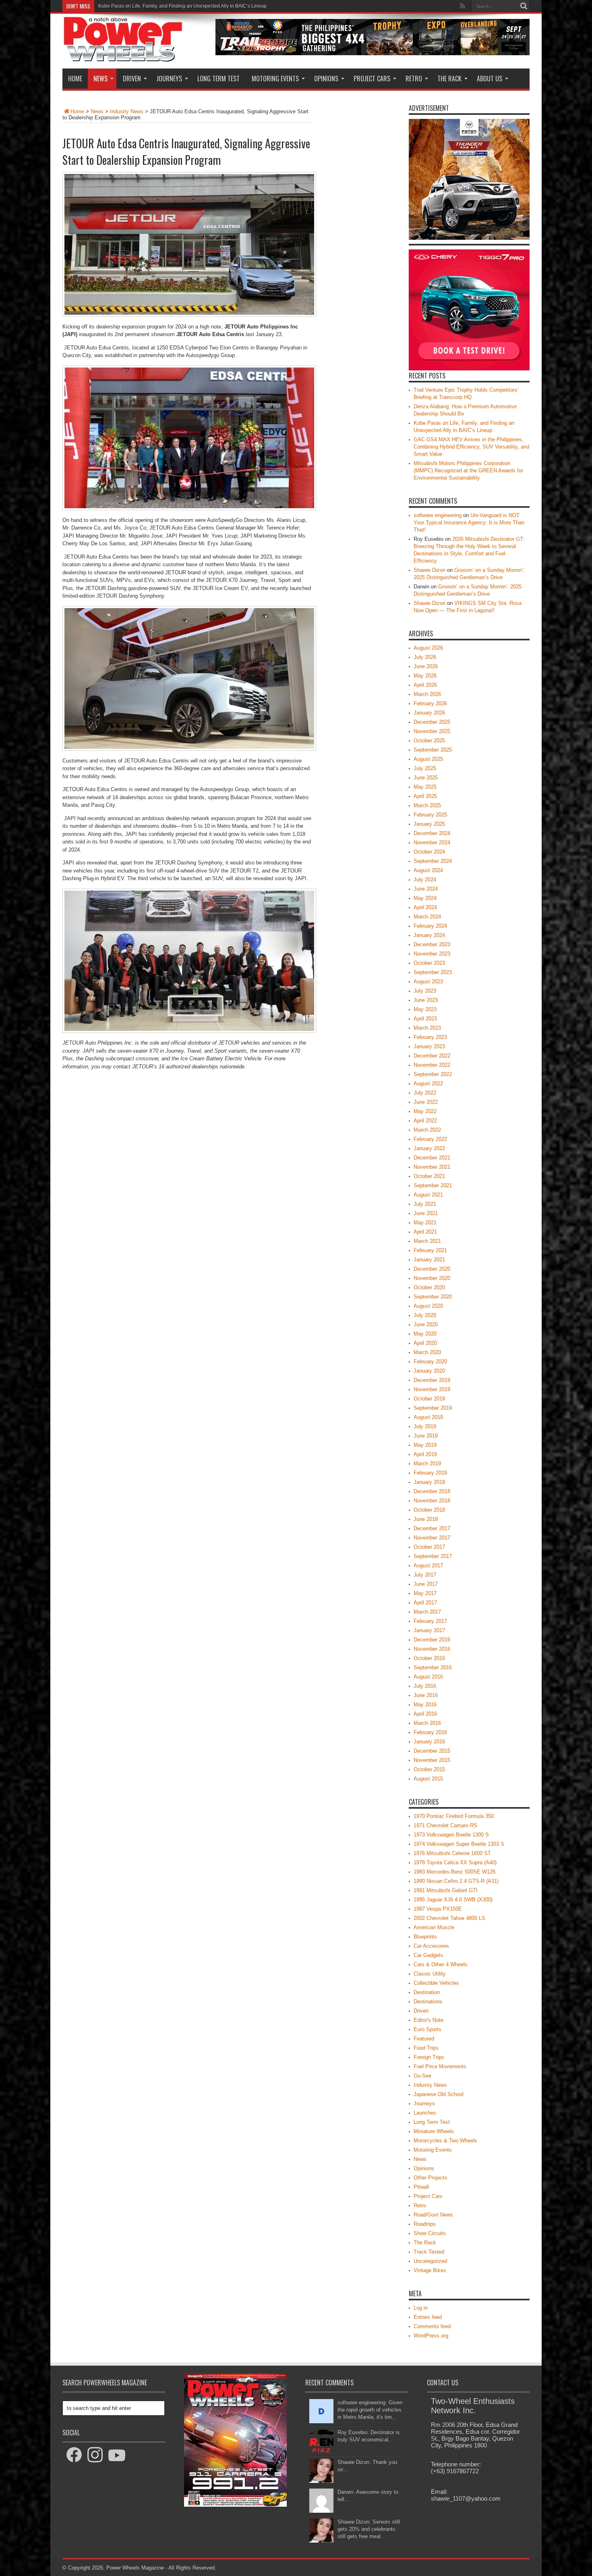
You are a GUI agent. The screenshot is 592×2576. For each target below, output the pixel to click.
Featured (424, 2039)
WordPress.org (431, 2336)
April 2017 (425, 1603)
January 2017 (429, 1630)
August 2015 (428, 1779)
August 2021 (428, 1195)
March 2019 (427, 1464)
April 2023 (425, 1019)
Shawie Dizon (430, 570)
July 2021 (425, 1204)
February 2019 (430, 1473)
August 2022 (428, 1083)
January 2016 (429, 1742)
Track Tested (429, 2252)
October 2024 (429, 852)
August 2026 (428, 648)
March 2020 (427, 1352)
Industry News (127, 111)
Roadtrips (425, 2224)
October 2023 (429, 963)
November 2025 (432, 731)
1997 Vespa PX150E (438, 1909)
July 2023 (425, 991)
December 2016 (432, 1640)
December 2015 (432, 1751)
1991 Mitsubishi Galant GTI (446, 1890)
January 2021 (429, 1260)
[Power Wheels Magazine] (123, 56)
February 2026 (430, 703)
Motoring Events (275, 79)
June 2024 (426, 889)
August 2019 (428, 1417)
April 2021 (425, 1232)
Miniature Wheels (434, 2131)
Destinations (428, 2002)
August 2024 (428, 870)
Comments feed (432, 2326)
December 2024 (432, 833)
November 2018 (432, 1501)
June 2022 (426, 1102)
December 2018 (432, 1491)
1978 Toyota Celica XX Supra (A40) (455, 1862)
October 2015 (429, 1769)
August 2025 (428, 759)
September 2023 (433, 972)
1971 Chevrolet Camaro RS (445, 1825)
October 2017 (429, 1547)
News (100, 79)
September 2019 (433, 1408)
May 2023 (425, 1009)
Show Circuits (430, 2233)
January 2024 (429, 935)
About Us (490, 79)
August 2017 (428, 1565)
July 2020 (425, 1315)
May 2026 (425, 676)
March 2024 (427, 917)
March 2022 (427, 1130)
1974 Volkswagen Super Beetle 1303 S (459, 1844)
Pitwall (421, 2187)
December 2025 (432, 722)
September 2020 (433, 1297)
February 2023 (430, 1037)
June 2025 (426, 778)
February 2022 (430, 1139)
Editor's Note (428, 2020)
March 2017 (427, 1612)
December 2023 (432, 944)
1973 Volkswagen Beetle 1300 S (451, 1835)
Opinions (326, 79)
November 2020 (432, 1278)
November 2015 (432, 1760)
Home (75, 79)
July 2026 (425, 657)
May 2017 (425, 1593)
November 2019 (432, 1389)
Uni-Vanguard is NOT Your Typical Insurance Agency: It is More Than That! (469, 522)
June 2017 (426, 1584)
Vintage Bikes (430, 2270)
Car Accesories (431, 1946)
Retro (414, 79)
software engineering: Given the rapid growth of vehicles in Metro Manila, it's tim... (370, 2410)
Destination (427, 1992)
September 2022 (433, 1074)
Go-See (422, 2076)
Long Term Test (218, 79)
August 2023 (428, 982)
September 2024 (433, 861)
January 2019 (429, 1482)
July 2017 (425, 1575)
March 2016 (427, 1723)
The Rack (449, 79)
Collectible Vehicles (436, 1983)
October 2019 (429, 1399)
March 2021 (427, 1241)
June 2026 (426, 666)
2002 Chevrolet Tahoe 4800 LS (449, 1918)
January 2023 (429, 1046)
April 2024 (425, 907)
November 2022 (432, 1065)
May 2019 (425, 1445)
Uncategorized (430, 2261)
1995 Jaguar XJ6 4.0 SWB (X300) (453, 1900)
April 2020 (425, 1343)
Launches (425, 2113)
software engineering (438, 515)
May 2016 (425, 1705)
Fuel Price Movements (440, 2066)
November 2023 (432, 954)
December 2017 (432, 1528)
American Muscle (434, 1927)
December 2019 (432, 1380)
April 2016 (425, 1714)
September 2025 (433, 750)
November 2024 (432, 842)
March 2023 (427, 1028)
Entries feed (428, 2317)
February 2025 (430, 815)
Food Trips (426, 2048)
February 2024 (430, 926)
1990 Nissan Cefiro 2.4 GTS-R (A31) (456, 1881)
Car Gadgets (428, 1955)
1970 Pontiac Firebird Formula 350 (454, 1816)
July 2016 (425, 1686)
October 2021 (429, 1176)
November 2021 (432, 1167)
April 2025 (425, 796)
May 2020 (425, 1334)
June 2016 (426, 1695)
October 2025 (429, 741)
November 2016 (432, 1649)
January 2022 (429, 1148)
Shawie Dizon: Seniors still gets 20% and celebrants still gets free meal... (369, 2529)
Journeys (169, 79)
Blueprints (425, 1937)
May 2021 (425, 1223)
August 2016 (428, 1677)
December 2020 (432, 1269)
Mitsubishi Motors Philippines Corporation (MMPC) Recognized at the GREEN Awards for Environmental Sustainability (468, 471)
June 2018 (426, 1519)
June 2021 (426, 1213)
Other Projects (431, 2178)
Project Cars (372, 79)
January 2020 (429, 1371)
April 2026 (425, 685)
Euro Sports (427, 2029)
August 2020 (428, 1306)
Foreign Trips (429, 2057)
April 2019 (425, 1454)
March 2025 (427, 805)
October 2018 (429, 1510)
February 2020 (430, 1362)
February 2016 (430, 1732)
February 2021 (430, 1250)
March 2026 (427, 694)
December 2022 (432, 1056)
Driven (132, 79)
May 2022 (425, 1111)
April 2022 (425, 1121)
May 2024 (425, 898)
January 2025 (429, 824)
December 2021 (432, 1158)
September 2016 (433, 1667)
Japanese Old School (439, 2094)
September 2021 (433, 1185)
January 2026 (429, 713)
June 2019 (426, 1436)
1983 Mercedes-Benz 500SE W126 (454, 1872)
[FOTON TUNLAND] (373, 53)
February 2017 (430, 1621)
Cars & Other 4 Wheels (441, 1964)
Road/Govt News (433, 2215)
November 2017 (432, 1538)
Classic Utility (430, 1974)
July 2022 (425, 1093)
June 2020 (426, 1324)
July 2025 (425, 768)
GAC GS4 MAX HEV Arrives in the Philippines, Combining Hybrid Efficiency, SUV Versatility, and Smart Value (216, 6)
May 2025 (425, 787)
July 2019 (425, 1426)
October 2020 (429, 1287)
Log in (421, 2308)
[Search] (524, 6)
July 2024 (425, 880)
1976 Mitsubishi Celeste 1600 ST (452, 1853)
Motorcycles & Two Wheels (445, 2141)
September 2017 (433, 1556)
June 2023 (426, 1000)
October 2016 (429, 1658)
